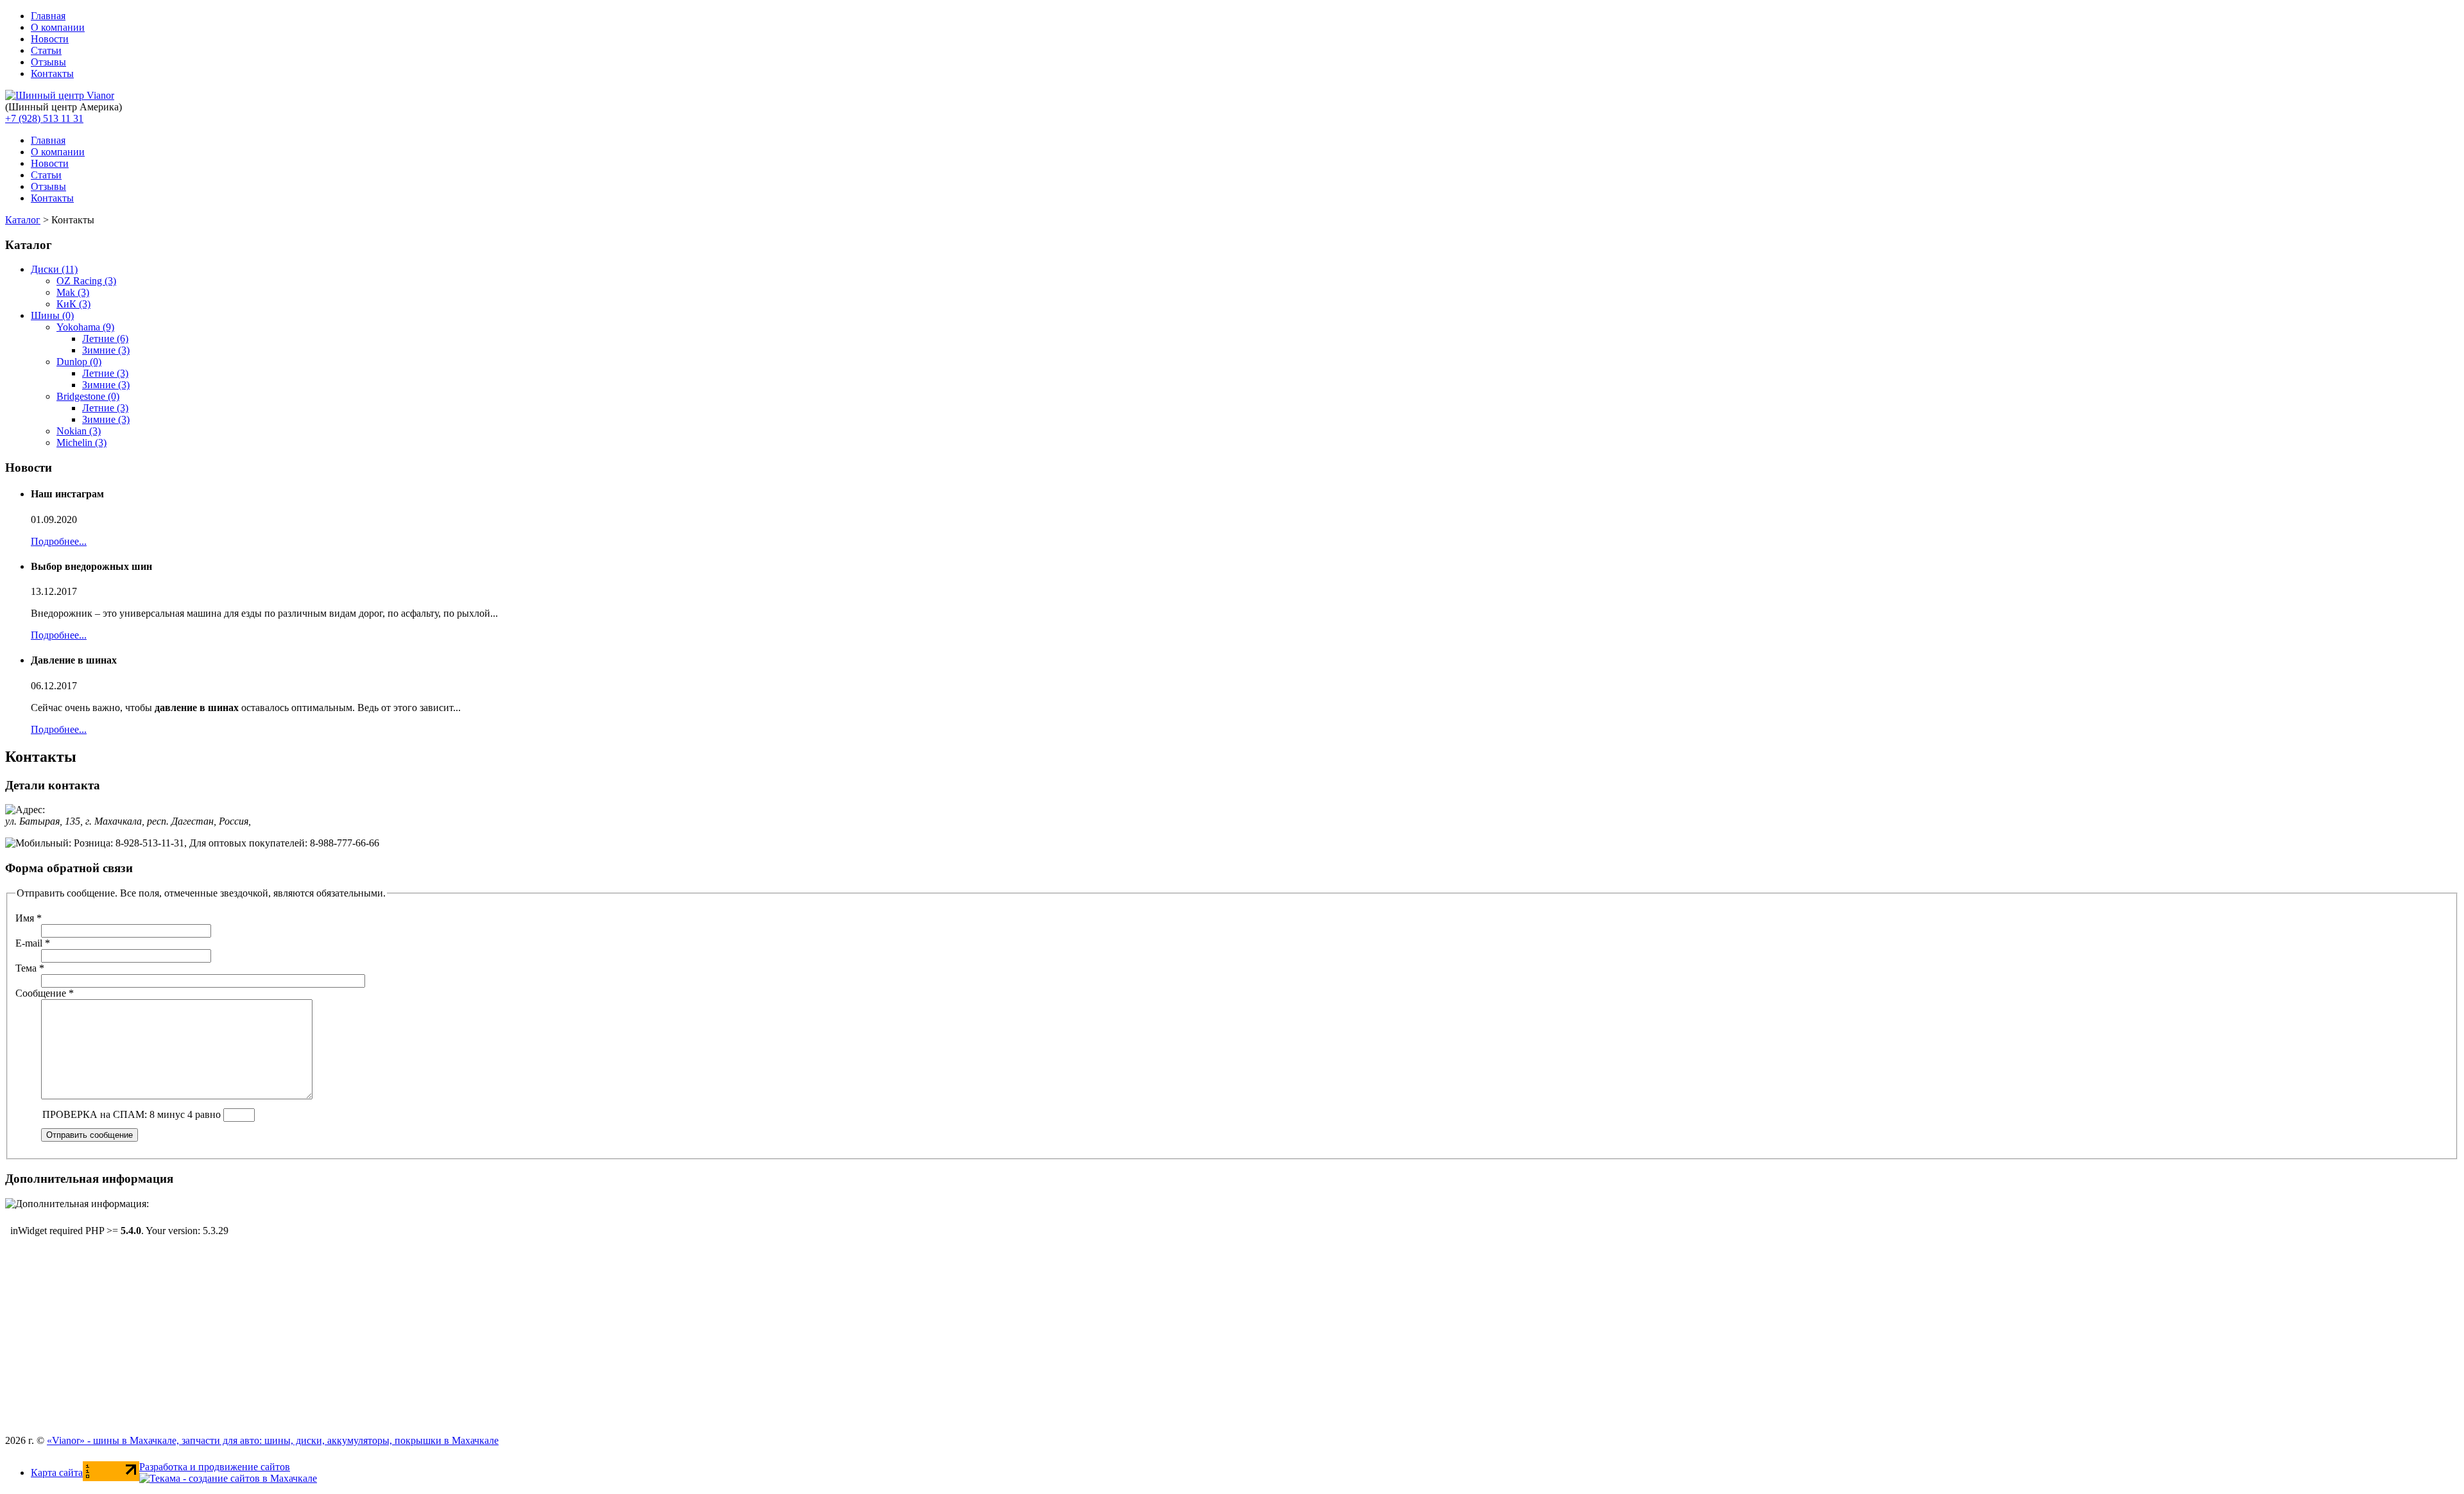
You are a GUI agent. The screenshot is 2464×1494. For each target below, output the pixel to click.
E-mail (33, 943)
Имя (29, 918)
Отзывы (48, 62)
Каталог (23, 220)
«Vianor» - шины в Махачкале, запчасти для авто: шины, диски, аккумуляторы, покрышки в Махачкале (273, 1440)
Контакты (52, 73)
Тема (30, 968)
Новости (50, 39)
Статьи (46, 50)
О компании (58, 27)
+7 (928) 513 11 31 (44, 118)
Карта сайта (57, 1473)
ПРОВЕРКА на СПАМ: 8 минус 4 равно (133, 1114)
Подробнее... (59, 541)
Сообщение (45, 993)
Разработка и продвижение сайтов (215, 1467)
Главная (48, 16)
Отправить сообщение (90, 1135)
